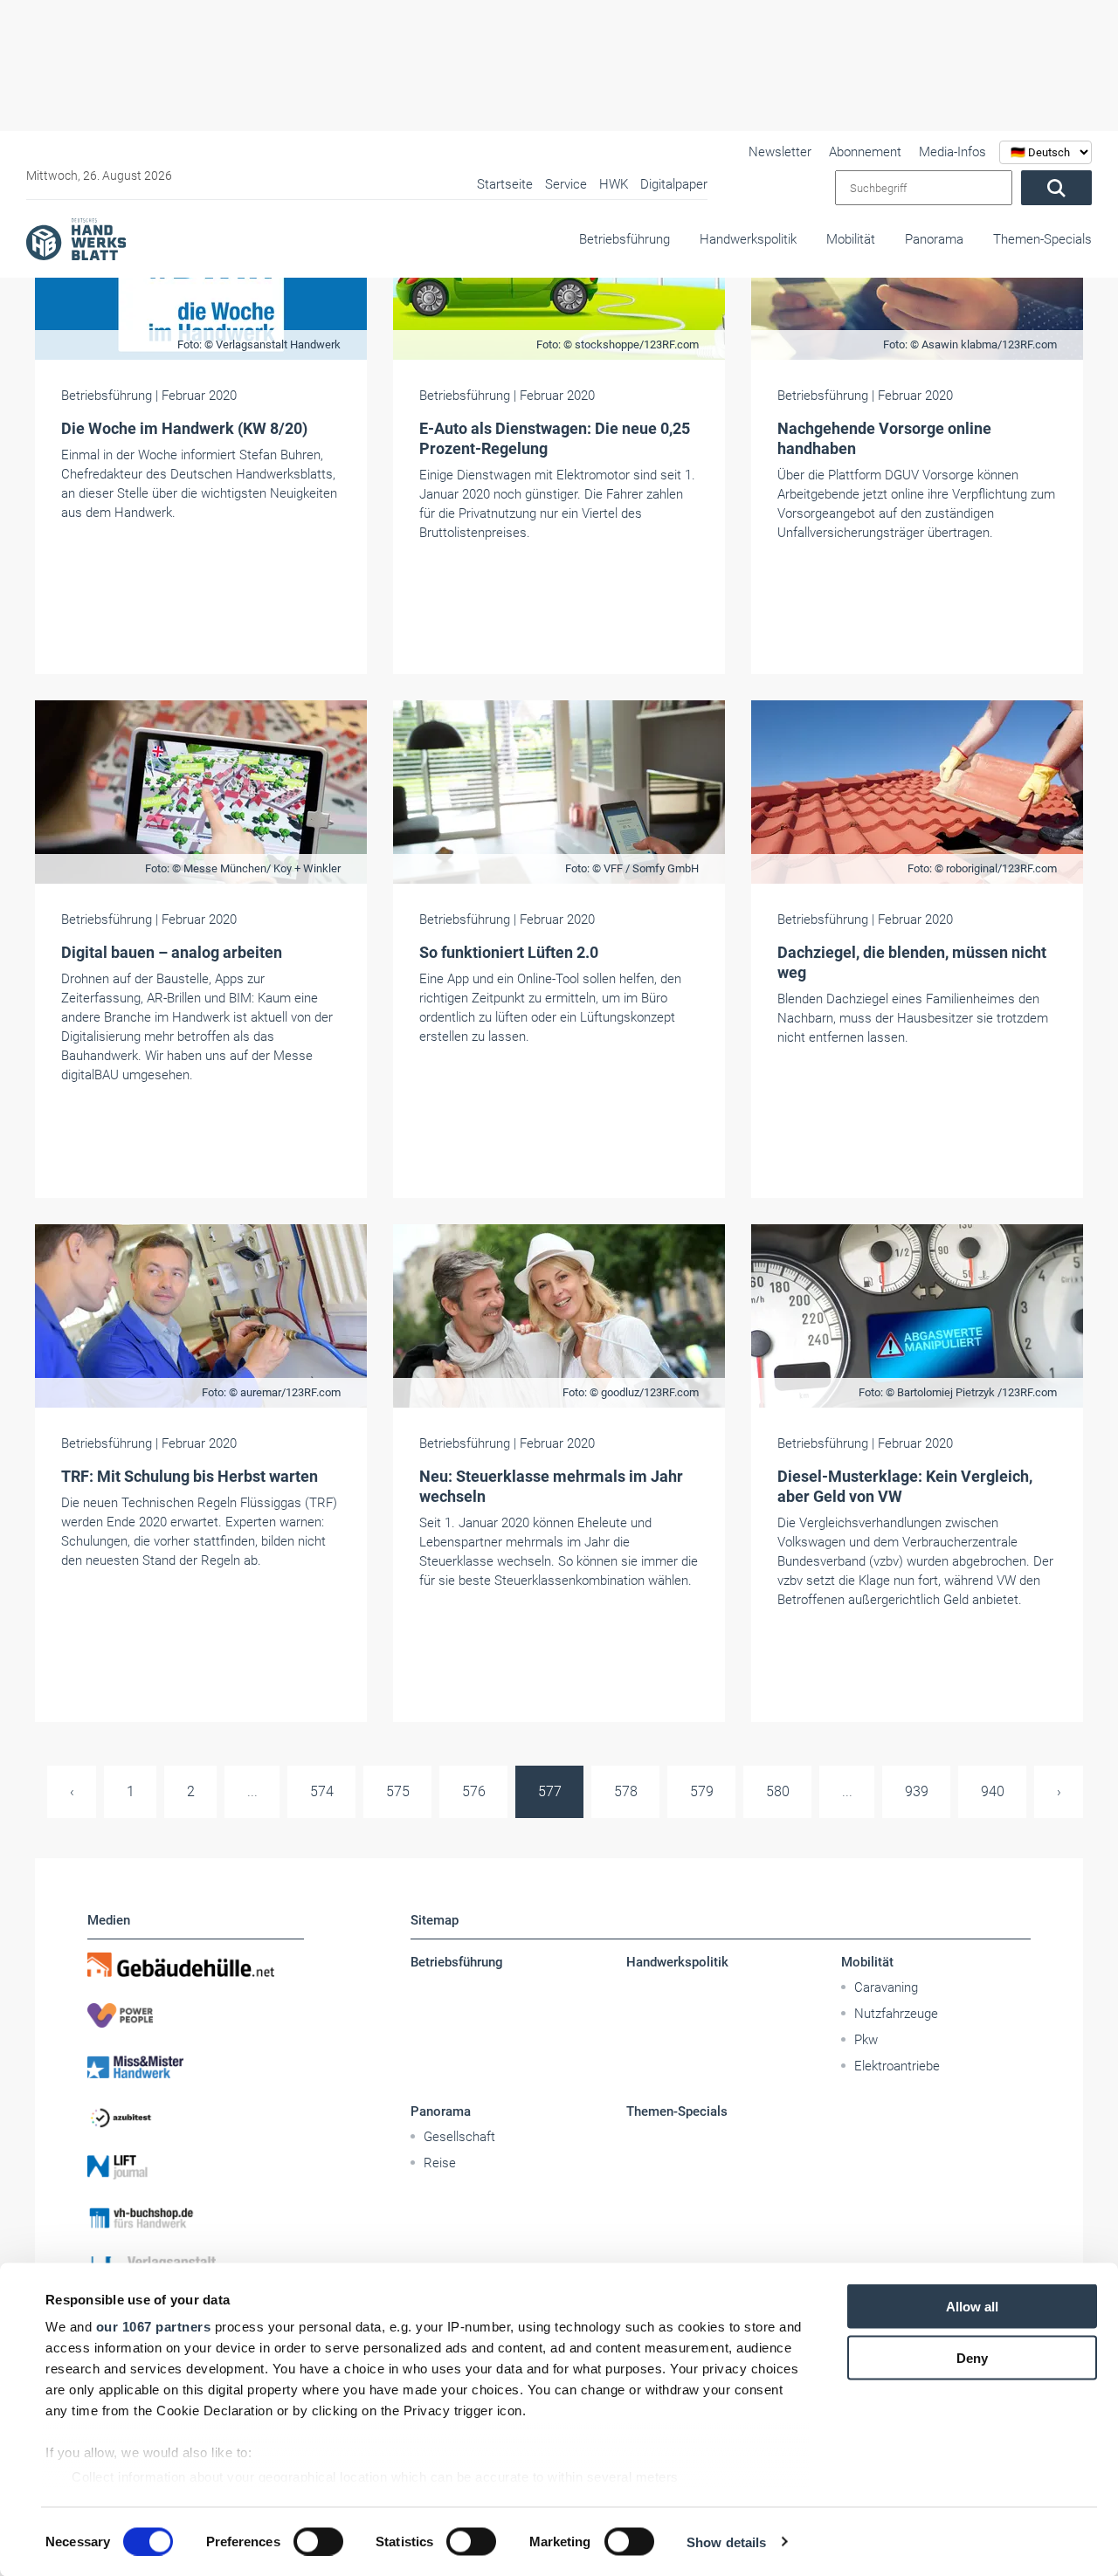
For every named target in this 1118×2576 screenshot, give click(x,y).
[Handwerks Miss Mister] (196, 2066)
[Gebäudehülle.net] (196, 1965)
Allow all (972, 2307)
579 (702, 1791)
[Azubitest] (196, 2117)
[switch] (318, 2541)
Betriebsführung (625, 239)
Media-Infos (952, 152)
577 (550, 1791)
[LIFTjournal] (196, 2167)
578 (626, 1791)
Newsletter (780, 152)
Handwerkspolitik (748, 239)
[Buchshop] (196, 2218)
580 (778, 1791)
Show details (726, 2542)
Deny (972, 2357)
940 (993, 1791)
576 (474, 1791)
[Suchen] (1056, 188)
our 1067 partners (154, 2327)
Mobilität (851, 239)
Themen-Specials (1042, 239)
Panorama (934, 239)
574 (322, 1791)
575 (398, 1791)
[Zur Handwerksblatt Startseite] (76, 238)
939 (917, 1791)
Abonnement (865, 152)
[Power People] (196, 2015)
